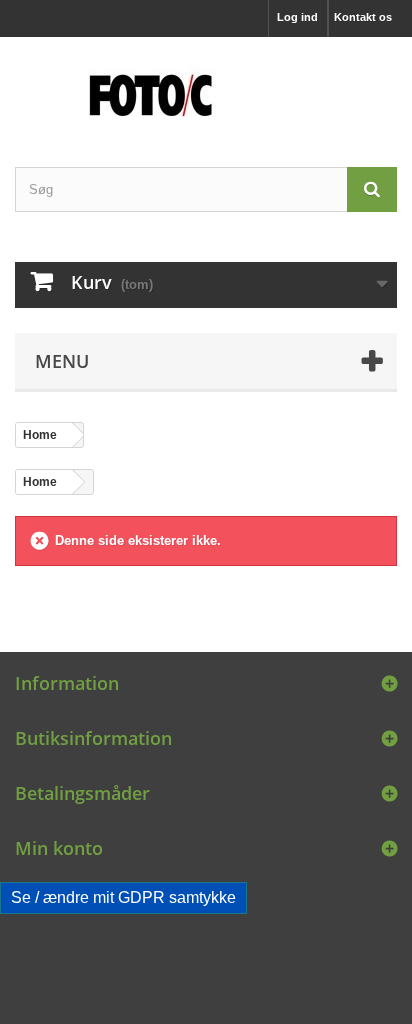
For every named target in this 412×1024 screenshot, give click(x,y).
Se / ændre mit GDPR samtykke (123, 897)
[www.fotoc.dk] (206, 84)
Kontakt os (363, 17)
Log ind (297, 17)
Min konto (59, 848)
